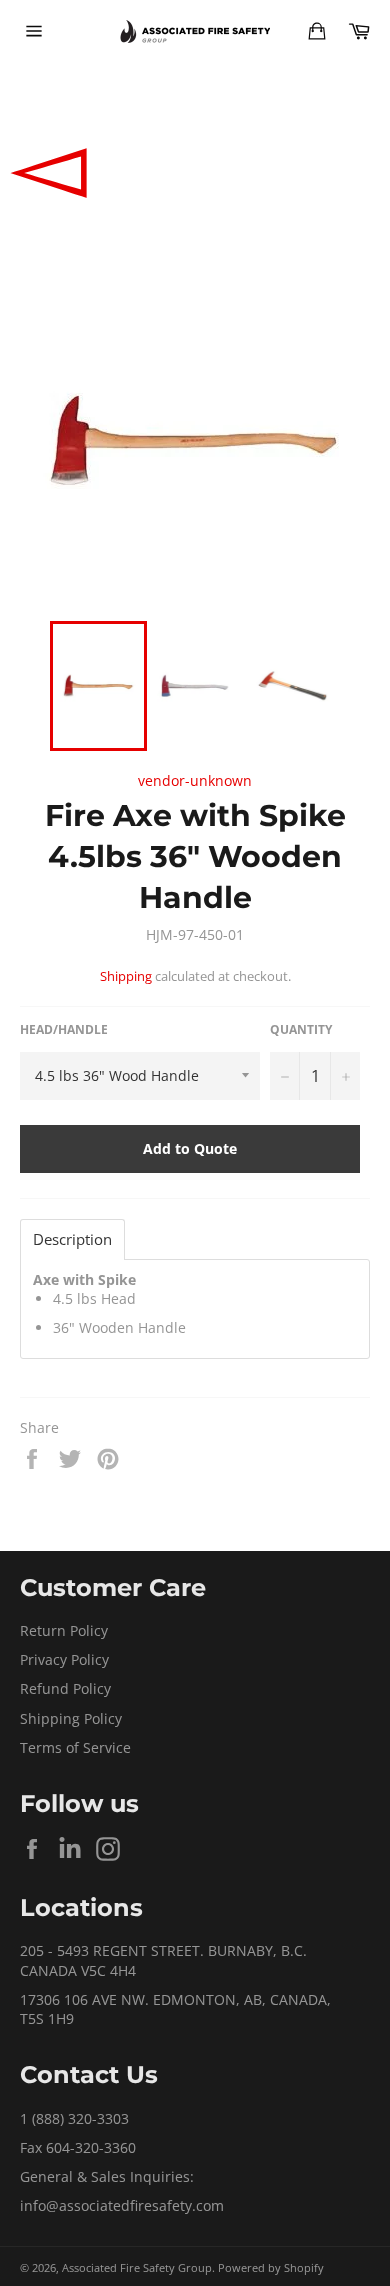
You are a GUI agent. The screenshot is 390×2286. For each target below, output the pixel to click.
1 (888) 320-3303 (74, 2118)
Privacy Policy (64, 1659)
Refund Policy (65, 1688)
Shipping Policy (71, 1718)
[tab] (72, 1239)
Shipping (126, 976)
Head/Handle (64, 1030)
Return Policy (64, 1630)
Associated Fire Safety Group (137, 2267)
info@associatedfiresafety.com (122, 2205)
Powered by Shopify (271, 2267)
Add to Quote (190, 1148)
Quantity (301, 1030)
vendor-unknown (195, 780)
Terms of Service (75, 1747)
